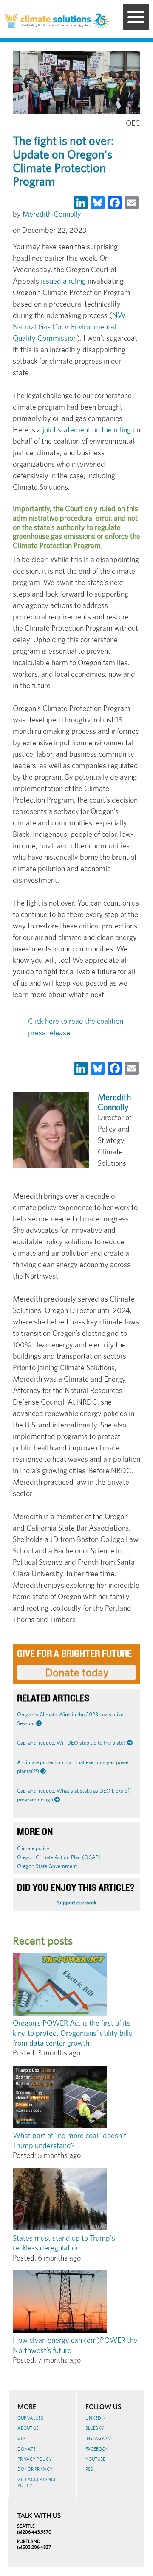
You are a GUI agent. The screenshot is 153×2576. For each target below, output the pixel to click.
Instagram (99, 2438)
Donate (27, 2449)
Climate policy (33, 1848)
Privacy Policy (35, 2459)
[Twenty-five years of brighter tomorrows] (102, 22)
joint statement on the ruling (87, 430)
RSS (89, 2469)
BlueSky (95, 2428)
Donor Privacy (35, 2469)
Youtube (95, 2459)
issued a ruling (63, 281)
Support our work (77, 1903)
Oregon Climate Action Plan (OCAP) (59, 1857)
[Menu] (136, 17)
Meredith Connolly (52, 214)
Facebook (97, 2449)
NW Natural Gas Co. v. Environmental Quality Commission (69, 327)
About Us (28, 2428)
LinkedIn (96, 2418)
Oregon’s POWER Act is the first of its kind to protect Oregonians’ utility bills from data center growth (72, 2033)
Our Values (30, 2418)
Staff (24, 2438)
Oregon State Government (47, 1866)
